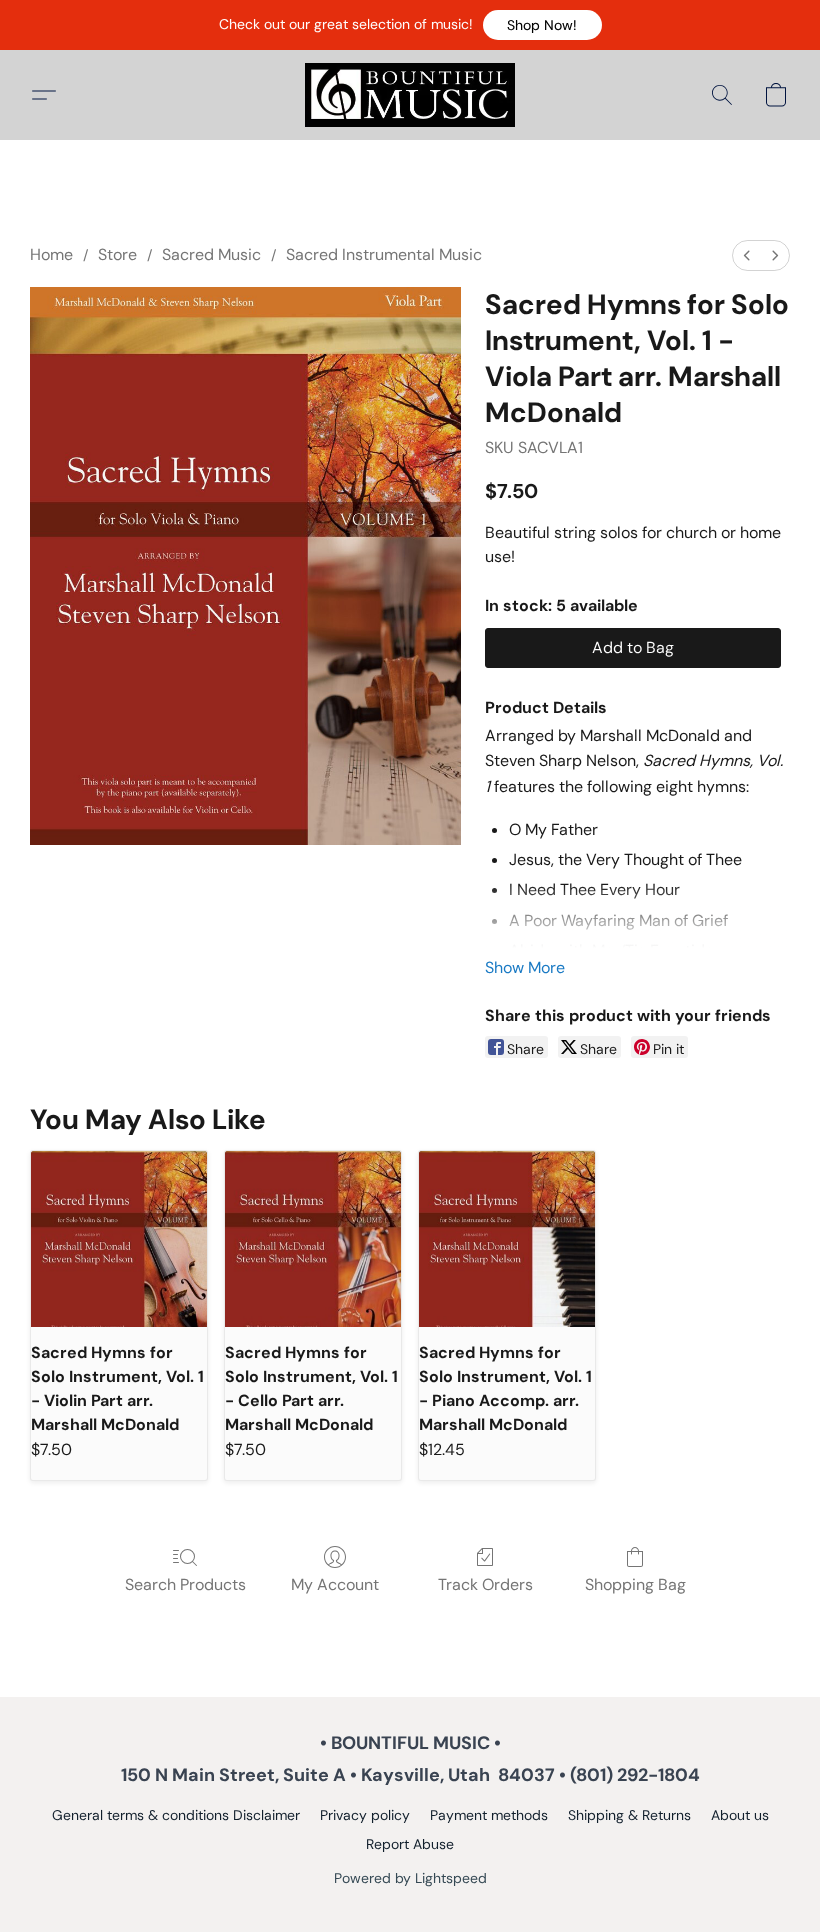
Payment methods (489, 1815)
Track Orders (485, 1584)
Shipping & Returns (629, 1815)
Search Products (185, 1584)
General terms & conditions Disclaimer (176, 1815)
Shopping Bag (635, 1584)
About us (740, 1815)
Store (117, 254)
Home (51, 254)
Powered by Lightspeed (410, 1878)
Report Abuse (410, 1844)
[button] (542, 25)
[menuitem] (747, 255)
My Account (335, 1584)
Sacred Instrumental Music (384, 254)
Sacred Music (211, 254)
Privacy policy (365, 1815)
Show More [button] (525, 967)
